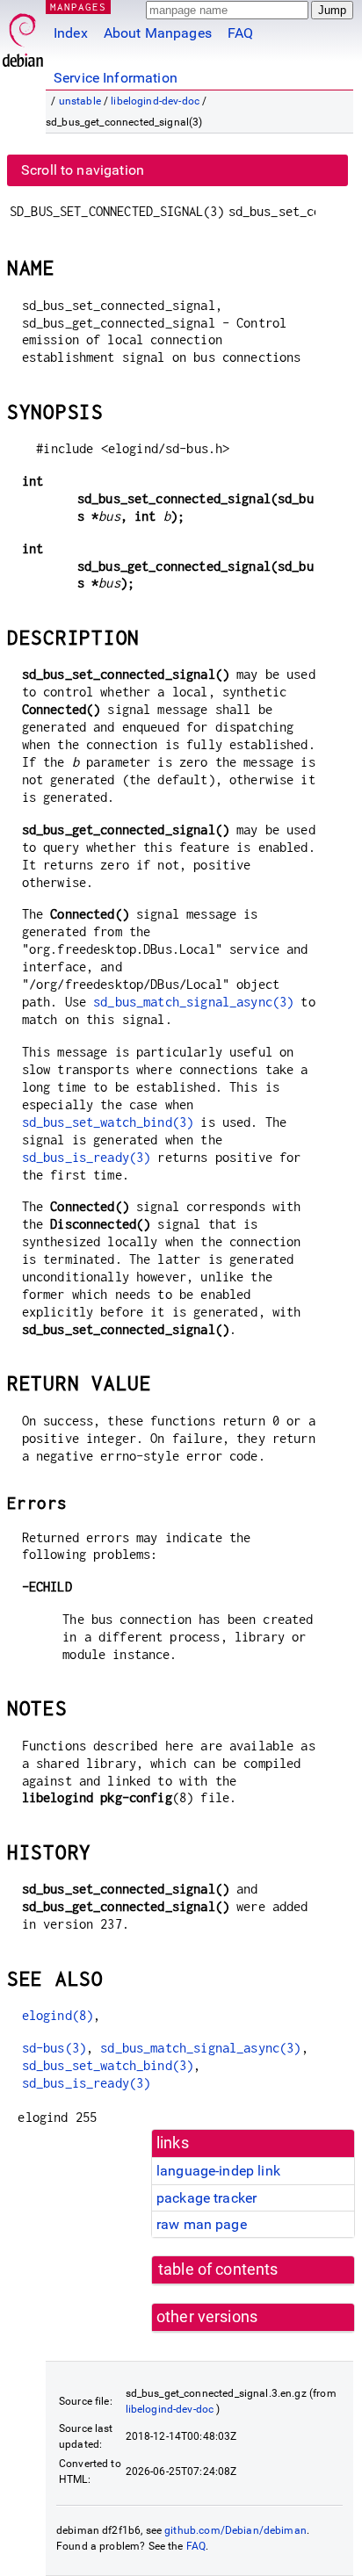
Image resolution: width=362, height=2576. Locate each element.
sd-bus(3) (54, 2048)
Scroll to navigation (83, 170)
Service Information (116, 78)
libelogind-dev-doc (155, 101)
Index (71, 33)
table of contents (218, 2269)
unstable (80, 101)
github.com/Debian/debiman (235, 2530)
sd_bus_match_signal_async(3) (193, 1002)
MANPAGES (78, 7)
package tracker (206, 2198)
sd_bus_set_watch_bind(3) (108, 1122)
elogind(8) (58, 2015)
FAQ (240, 33)
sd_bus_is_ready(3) (87, 1157)
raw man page (202, 2224)
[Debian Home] (23, 36)
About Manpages (158, 33)
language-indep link (218, 2171)
